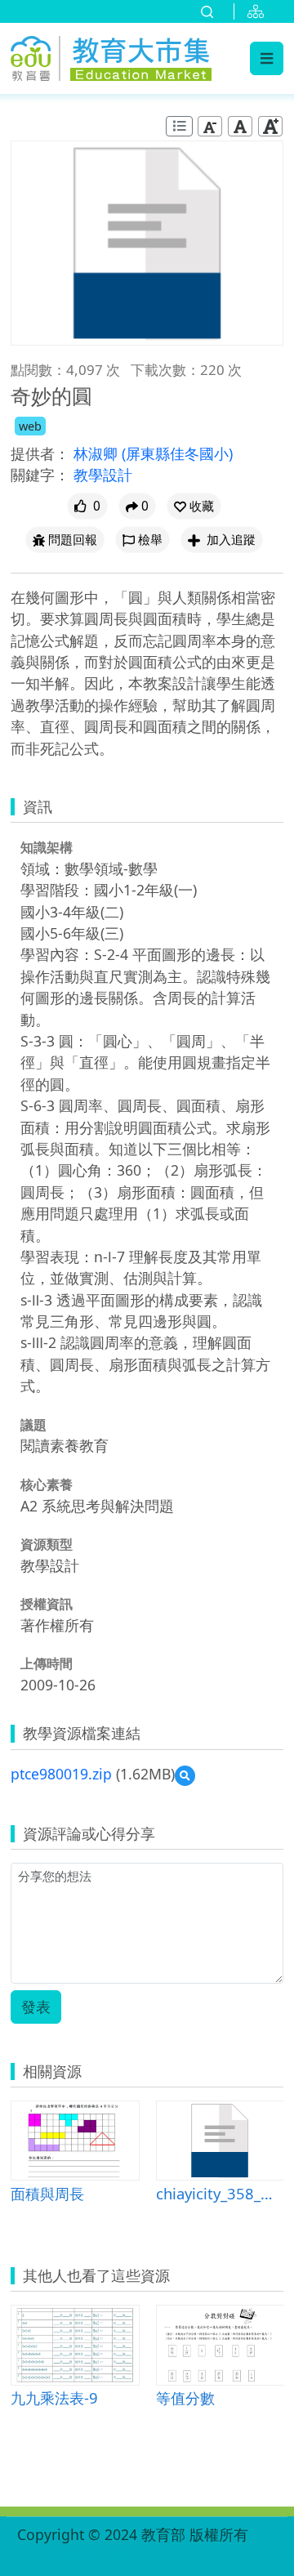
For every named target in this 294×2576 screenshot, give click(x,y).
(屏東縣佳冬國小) (177, 453)
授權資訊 (47, 1604)
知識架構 (47, 847)
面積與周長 (47, 2193)
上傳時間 (47, 1663)
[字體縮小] (210, 126)
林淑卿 (98, 453)
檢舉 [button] (150, 540)
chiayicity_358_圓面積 (220, 2193)
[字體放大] (270, 126)
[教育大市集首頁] (111, 56)
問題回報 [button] (73, 540)
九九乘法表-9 (54, 2397)
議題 (33, 1425)
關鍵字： (40, 475)
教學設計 (103, 475)
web (30, 426)
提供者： (40, 453)
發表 (36, 2007)
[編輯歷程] (179, 126)
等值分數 (185, 2397)
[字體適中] (240, 126)
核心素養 (47, 1484)
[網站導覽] (259, 11)
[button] (194, 506)
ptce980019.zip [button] (61, 1774)
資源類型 (47, 1544)
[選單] (267, 58)
